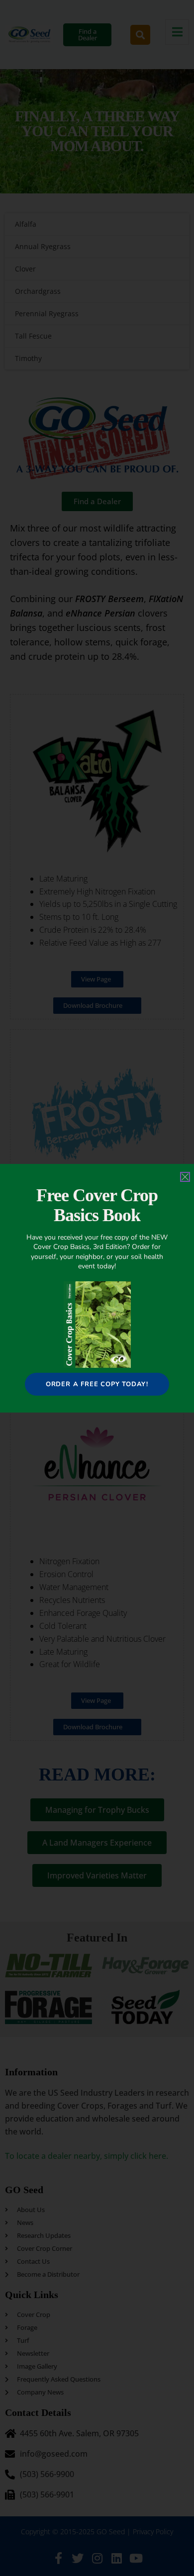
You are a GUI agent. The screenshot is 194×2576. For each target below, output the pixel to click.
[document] (97, 1288)
